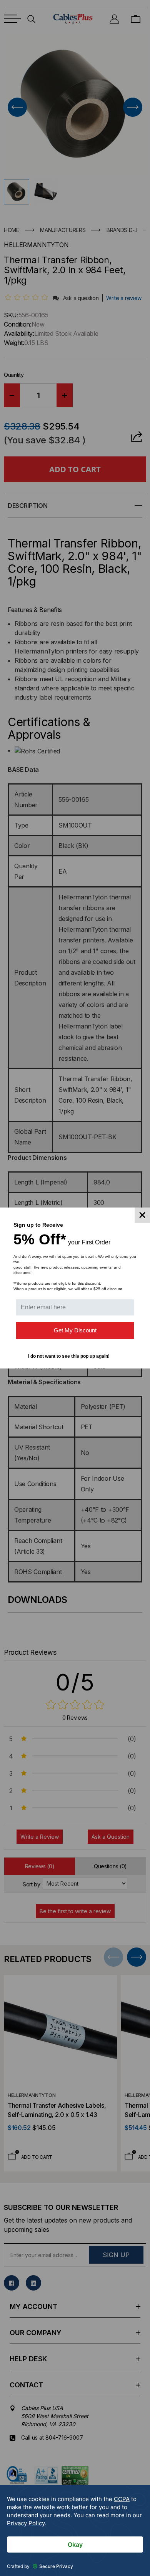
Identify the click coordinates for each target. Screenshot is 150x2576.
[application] (75, 2530)
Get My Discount (75, 1330)
